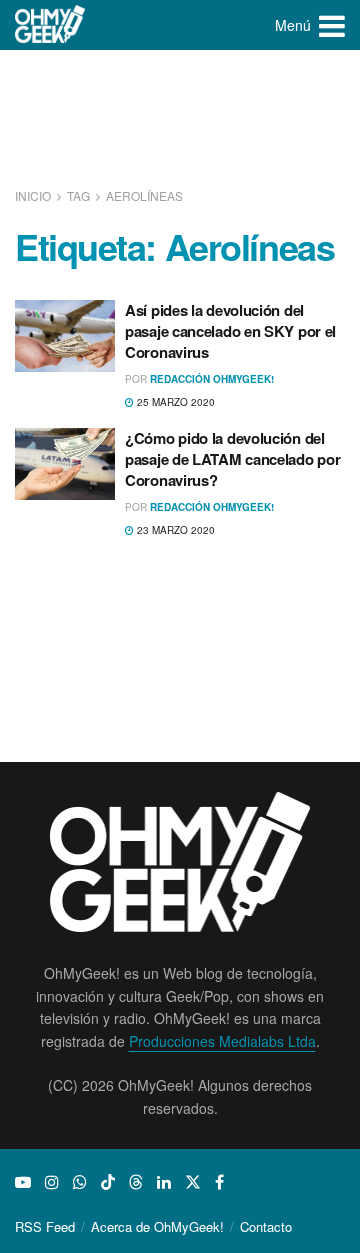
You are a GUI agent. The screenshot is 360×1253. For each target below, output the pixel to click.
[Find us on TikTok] (108, 1182)
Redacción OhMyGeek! (212, 379)
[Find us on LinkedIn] (164, 1182)
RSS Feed (45, 1226)
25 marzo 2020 (174, 402)
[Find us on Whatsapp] (80, 1182)
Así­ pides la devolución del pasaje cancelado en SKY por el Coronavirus (230, 331)
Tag (78, 195)
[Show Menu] (332, 25)
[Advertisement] (180, 120)
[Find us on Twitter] (193, 1182)
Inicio (34, 195)
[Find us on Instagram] (52, 1182)
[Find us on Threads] (136, 1182)
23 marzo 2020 (174, 530)
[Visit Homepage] (50, 25)
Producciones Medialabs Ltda (222, 1041)
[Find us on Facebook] (219, 1182)
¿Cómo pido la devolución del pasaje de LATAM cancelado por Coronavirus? (232, 459)
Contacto (266, 1226)
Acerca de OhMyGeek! (157, 1226)
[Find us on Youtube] (23, 1182)
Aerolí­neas (144, 195)
